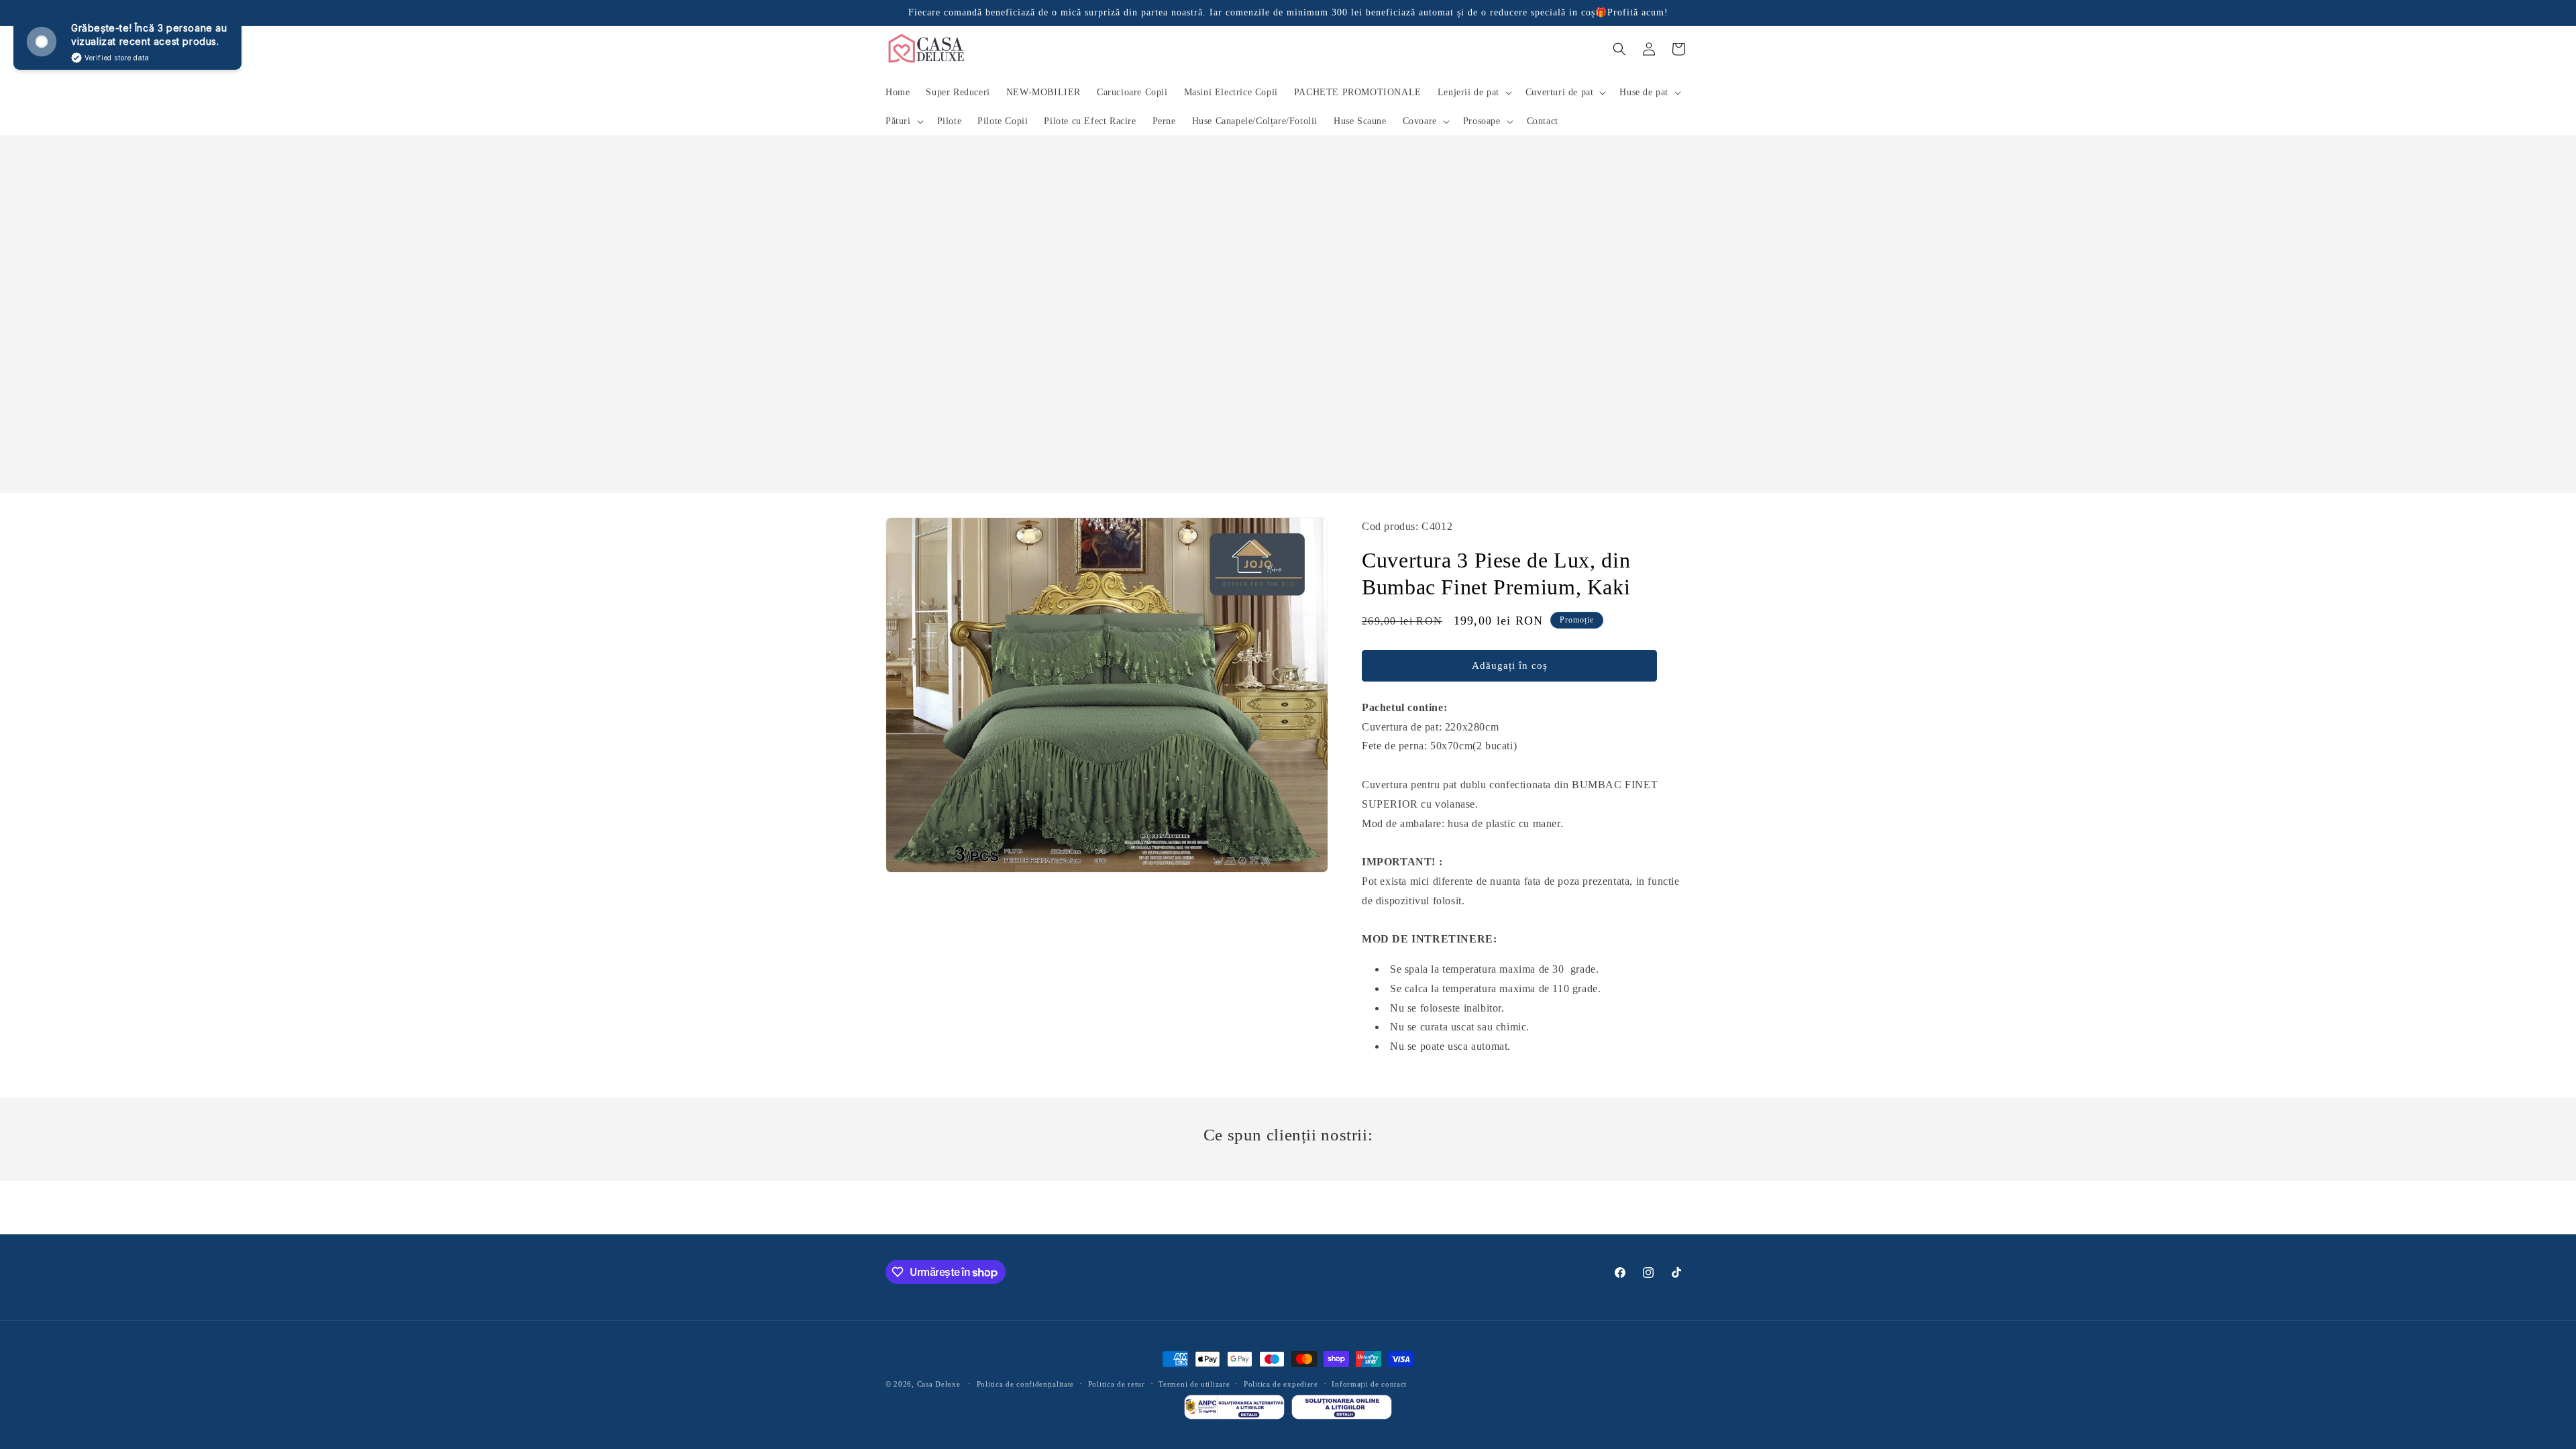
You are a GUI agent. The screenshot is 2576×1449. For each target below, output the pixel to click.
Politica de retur (1117, 1384)
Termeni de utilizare (1194, 1384)
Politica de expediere (1281, 1384)
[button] (1473, 93)
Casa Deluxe (939, 1384)
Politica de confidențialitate (1025, 1384)
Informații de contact (1369, 1384)
